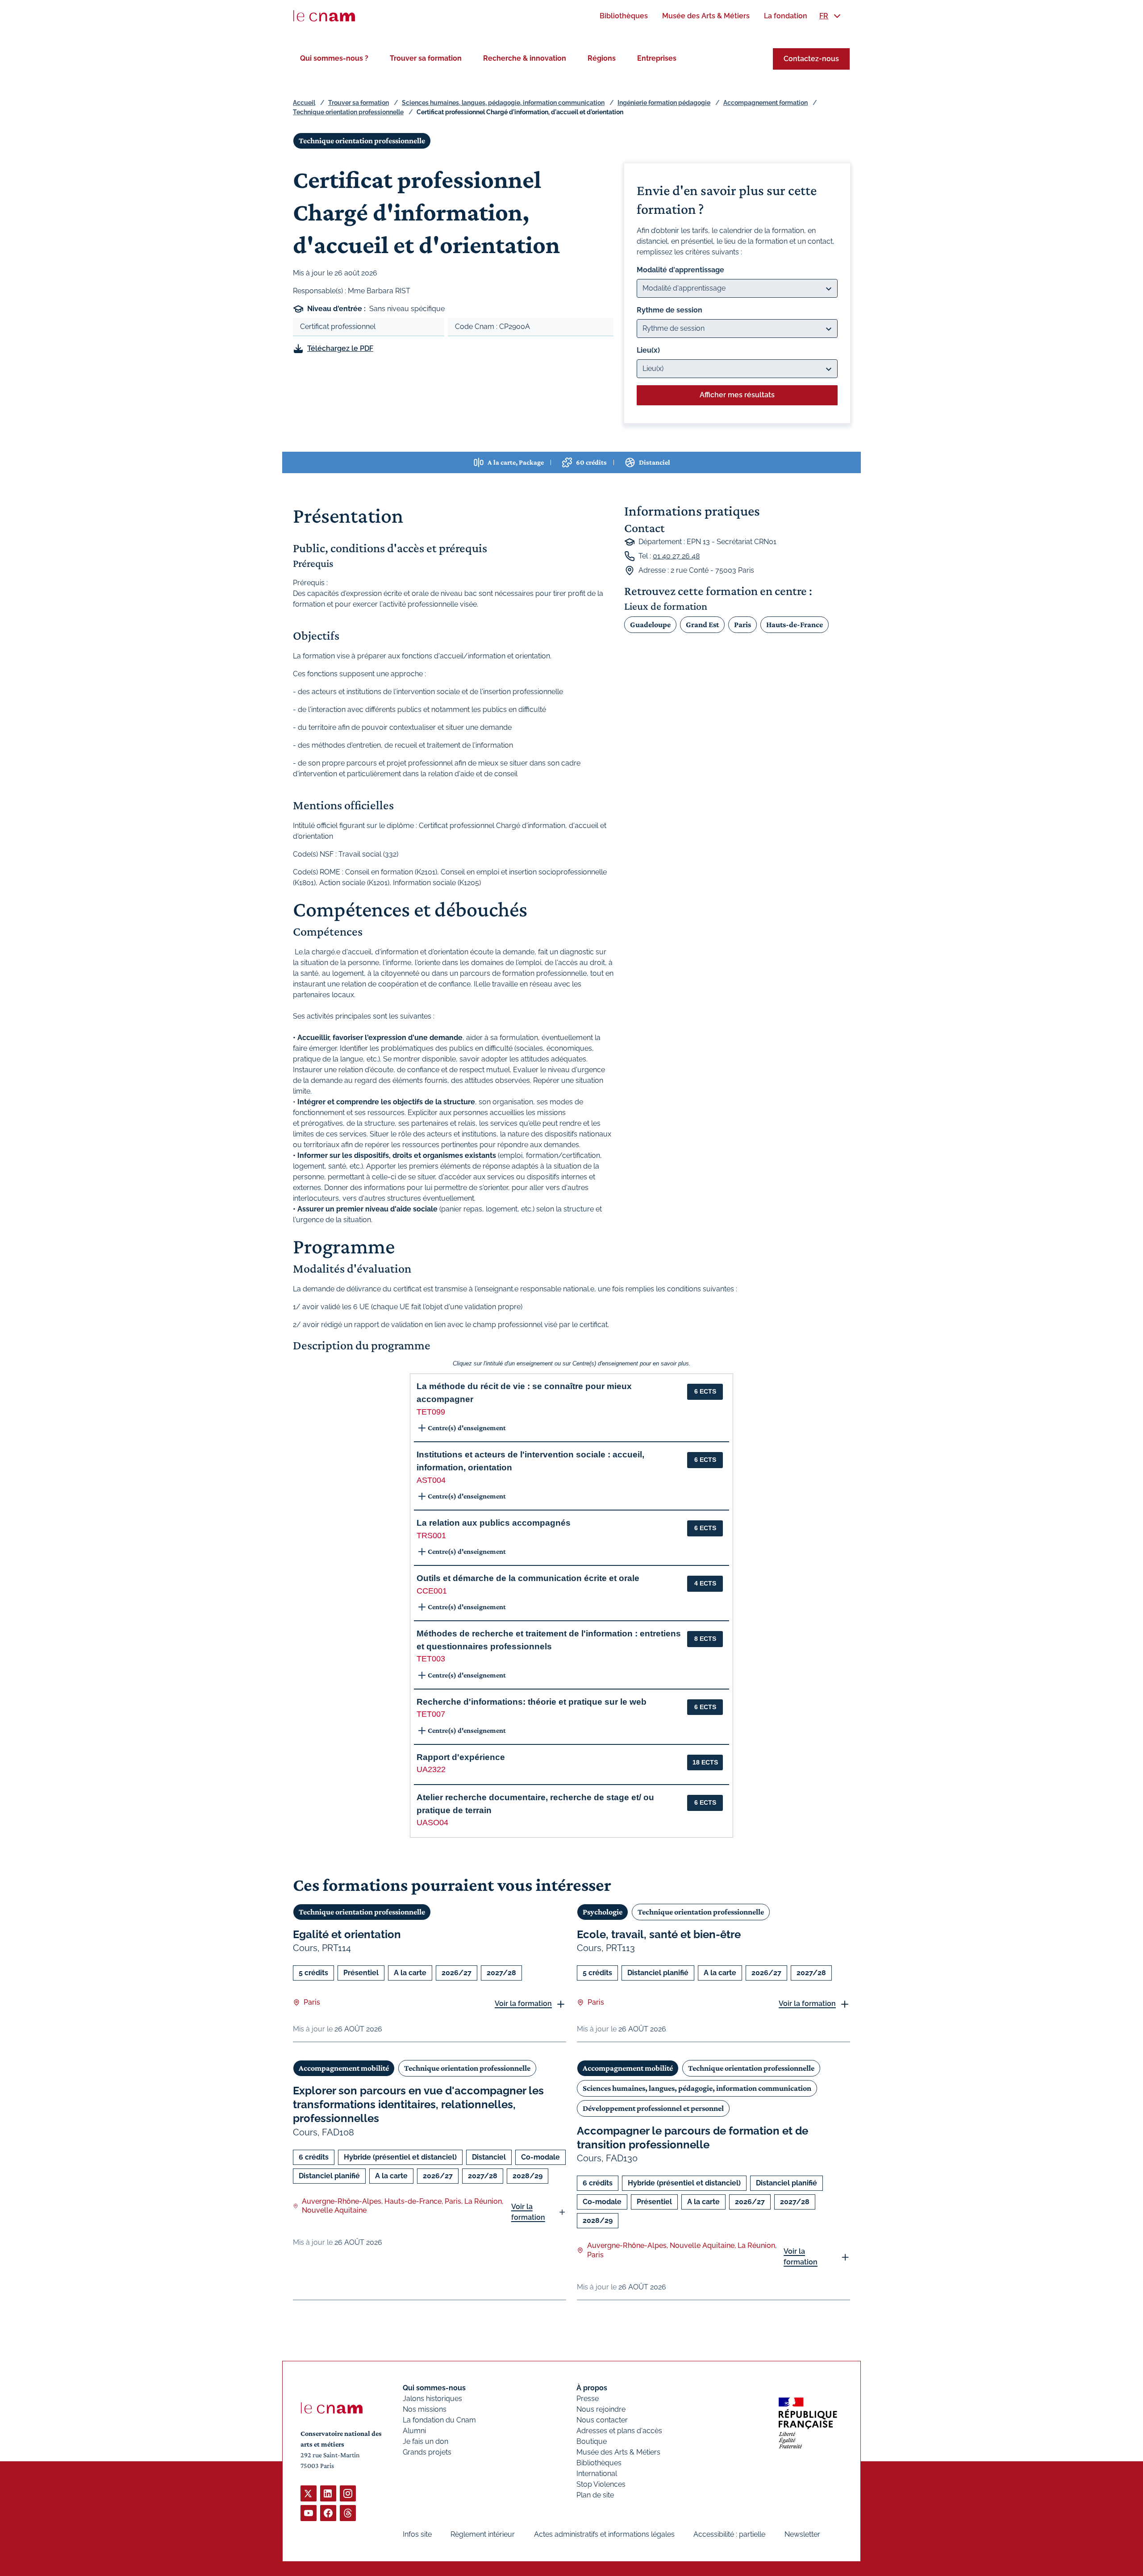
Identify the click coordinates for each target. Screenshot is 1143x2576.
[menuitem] (624, 16)
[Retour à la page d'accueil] (324, 16)
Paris (743, 624)
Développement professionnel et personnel (653, 2108)
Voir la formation (523, 2004)
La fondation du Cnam (439, 2420)
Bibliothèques (599, 2463)
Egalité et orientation (347, 1934)
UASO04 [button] (432, 1823)
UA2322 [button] (431, 1769)
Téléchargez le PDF (340, 348)
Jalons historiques (432, 2399)
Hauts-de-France (795, 624)
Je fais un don (425, 2441)
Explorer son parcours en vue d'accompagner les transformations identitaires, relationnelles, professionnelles (418, 2104)
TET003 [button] (431, 1659)
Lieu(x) (648, 350)
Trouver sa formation (426, 58)
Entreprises (657, 58)
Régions (602, 58)
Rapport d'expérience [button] (461, 1757)
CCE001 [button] (432, 1591)
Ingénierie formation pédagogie (664, 103)
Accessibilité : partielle (729, 2534)
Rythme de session (670, 310)
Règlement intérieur (483, 2534)
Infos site (417, 2534)
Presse (588, 2399)
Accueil (304, 103)
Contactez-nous (811, 59)
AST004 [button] (431, 1480)
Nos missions (425, 2409)
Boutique (592, 2441)
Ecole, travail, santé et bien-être (659, 1934)
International (597, 2474)
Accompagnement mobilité (344, 2068)
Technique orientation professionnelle (348, 112)
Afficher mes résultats (737, 395)
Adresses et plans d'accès (619, 2431)
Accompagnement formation (765, 103)
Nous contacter (602, 2420)
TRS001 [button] (431, 1536)
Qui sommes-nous (434, 2388)
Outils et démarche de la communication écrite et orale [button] (528, 1578)
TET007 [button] (431, 1714)
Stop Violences (601, 2484)
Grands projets (427, 2452)
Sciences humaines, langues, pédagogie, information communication (503, 103)
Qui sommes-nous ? (334, 58)
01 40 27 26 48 (676, 556)
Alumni (414, 2431)
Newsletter (802, 2534)
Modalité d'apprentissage (680, 270)
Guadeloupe (650, 624)
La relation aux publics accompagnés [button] (494, 1523)
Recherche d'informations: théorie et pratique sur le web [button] (532, 1702)
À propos (592, 2388)
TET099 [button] (431, 1412)
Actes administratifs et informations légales (604, 2534)
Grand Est (702, 624)
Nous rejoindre (601, 2409)
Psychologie (603, 1912)
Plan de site (595, 2495)
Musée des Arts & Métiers (618, 2452)
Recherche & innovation (525, 58)
